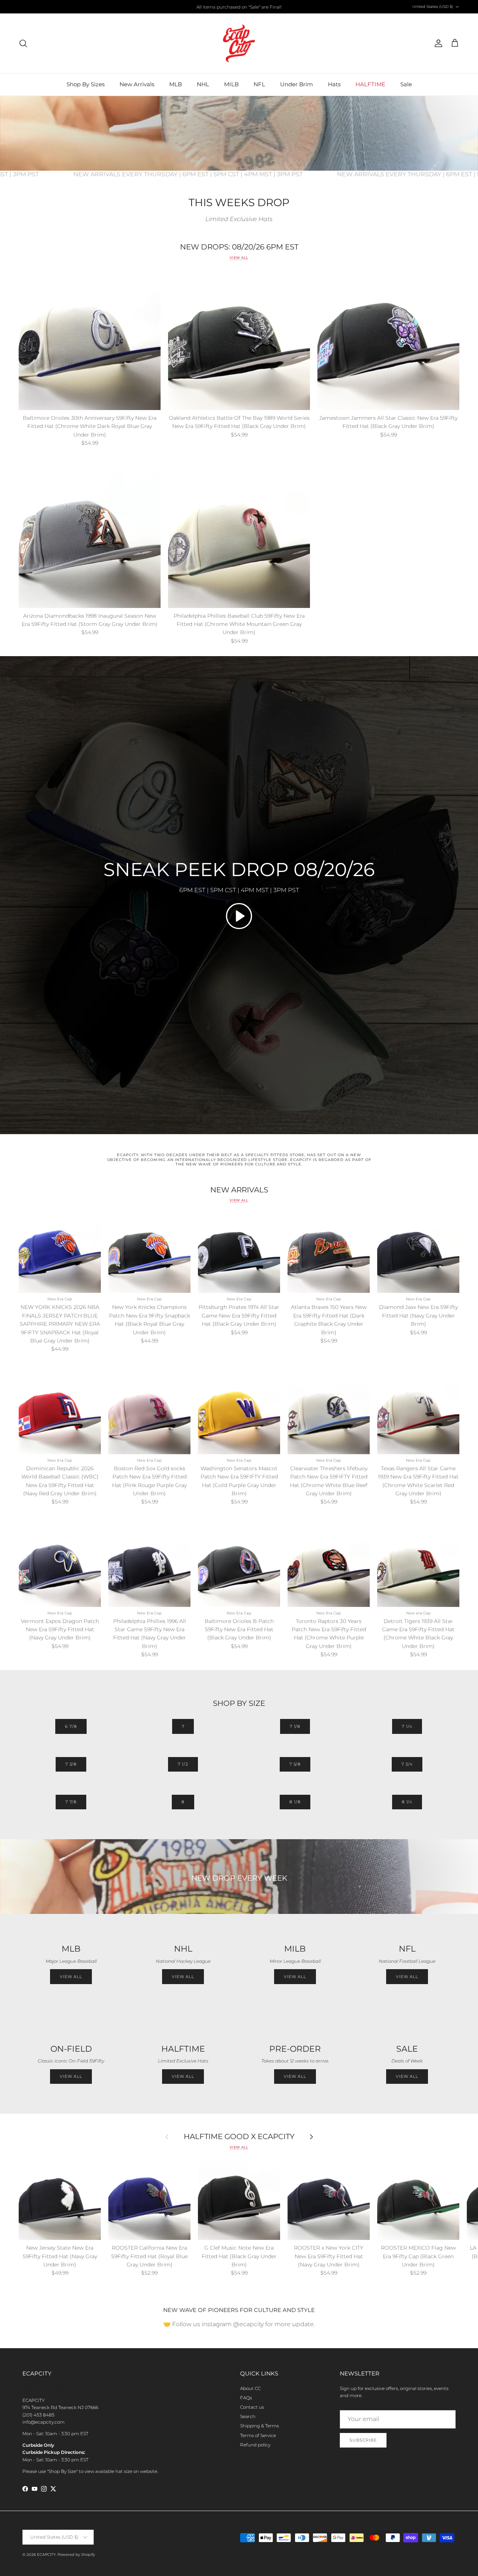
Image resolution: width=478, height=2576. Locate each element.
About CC (250, 2388)
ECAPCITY (46, 2555)
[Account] (437, 43)
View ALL (183, 1977)
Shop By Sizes (86, 84)
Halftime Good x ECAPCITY (239, 2137)
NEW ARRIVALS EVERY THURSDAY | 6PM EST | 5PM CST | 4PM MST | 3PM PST (235, 174)
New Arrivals (137, 84)
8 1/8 (295, 1802)
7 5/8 (295, 1764)
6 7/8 (71, 1726)
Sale (406, 84)
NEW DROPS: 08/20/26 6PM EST (239, 247)
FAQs (246, 2398)
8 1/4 (407, 1802)
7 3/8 (71, 1764)
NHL (203, 84)
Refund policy (255, 2445)
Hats (334, 84)
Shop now (264, 7)
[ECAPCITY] (239, 43)
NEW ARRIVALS (239, 1190)
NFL (259, 84)
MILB (231, 84)
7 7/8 (71, 1802)
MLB (176, 84)
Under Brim (297, 84)
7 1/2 (183, 1764)
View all (239, 257)
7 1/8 (295, 1726)
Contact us (252, 2407)
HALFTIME (370, 84)
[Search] (23, 43)
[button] (239, 916)
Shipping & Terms (260, 2426)
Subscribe (363, 2440)
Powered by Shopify (76, 2555)
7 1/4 (407, 1726)
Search (248, 2416)
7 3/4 (407, 1764)
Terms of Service (258, 2435)
